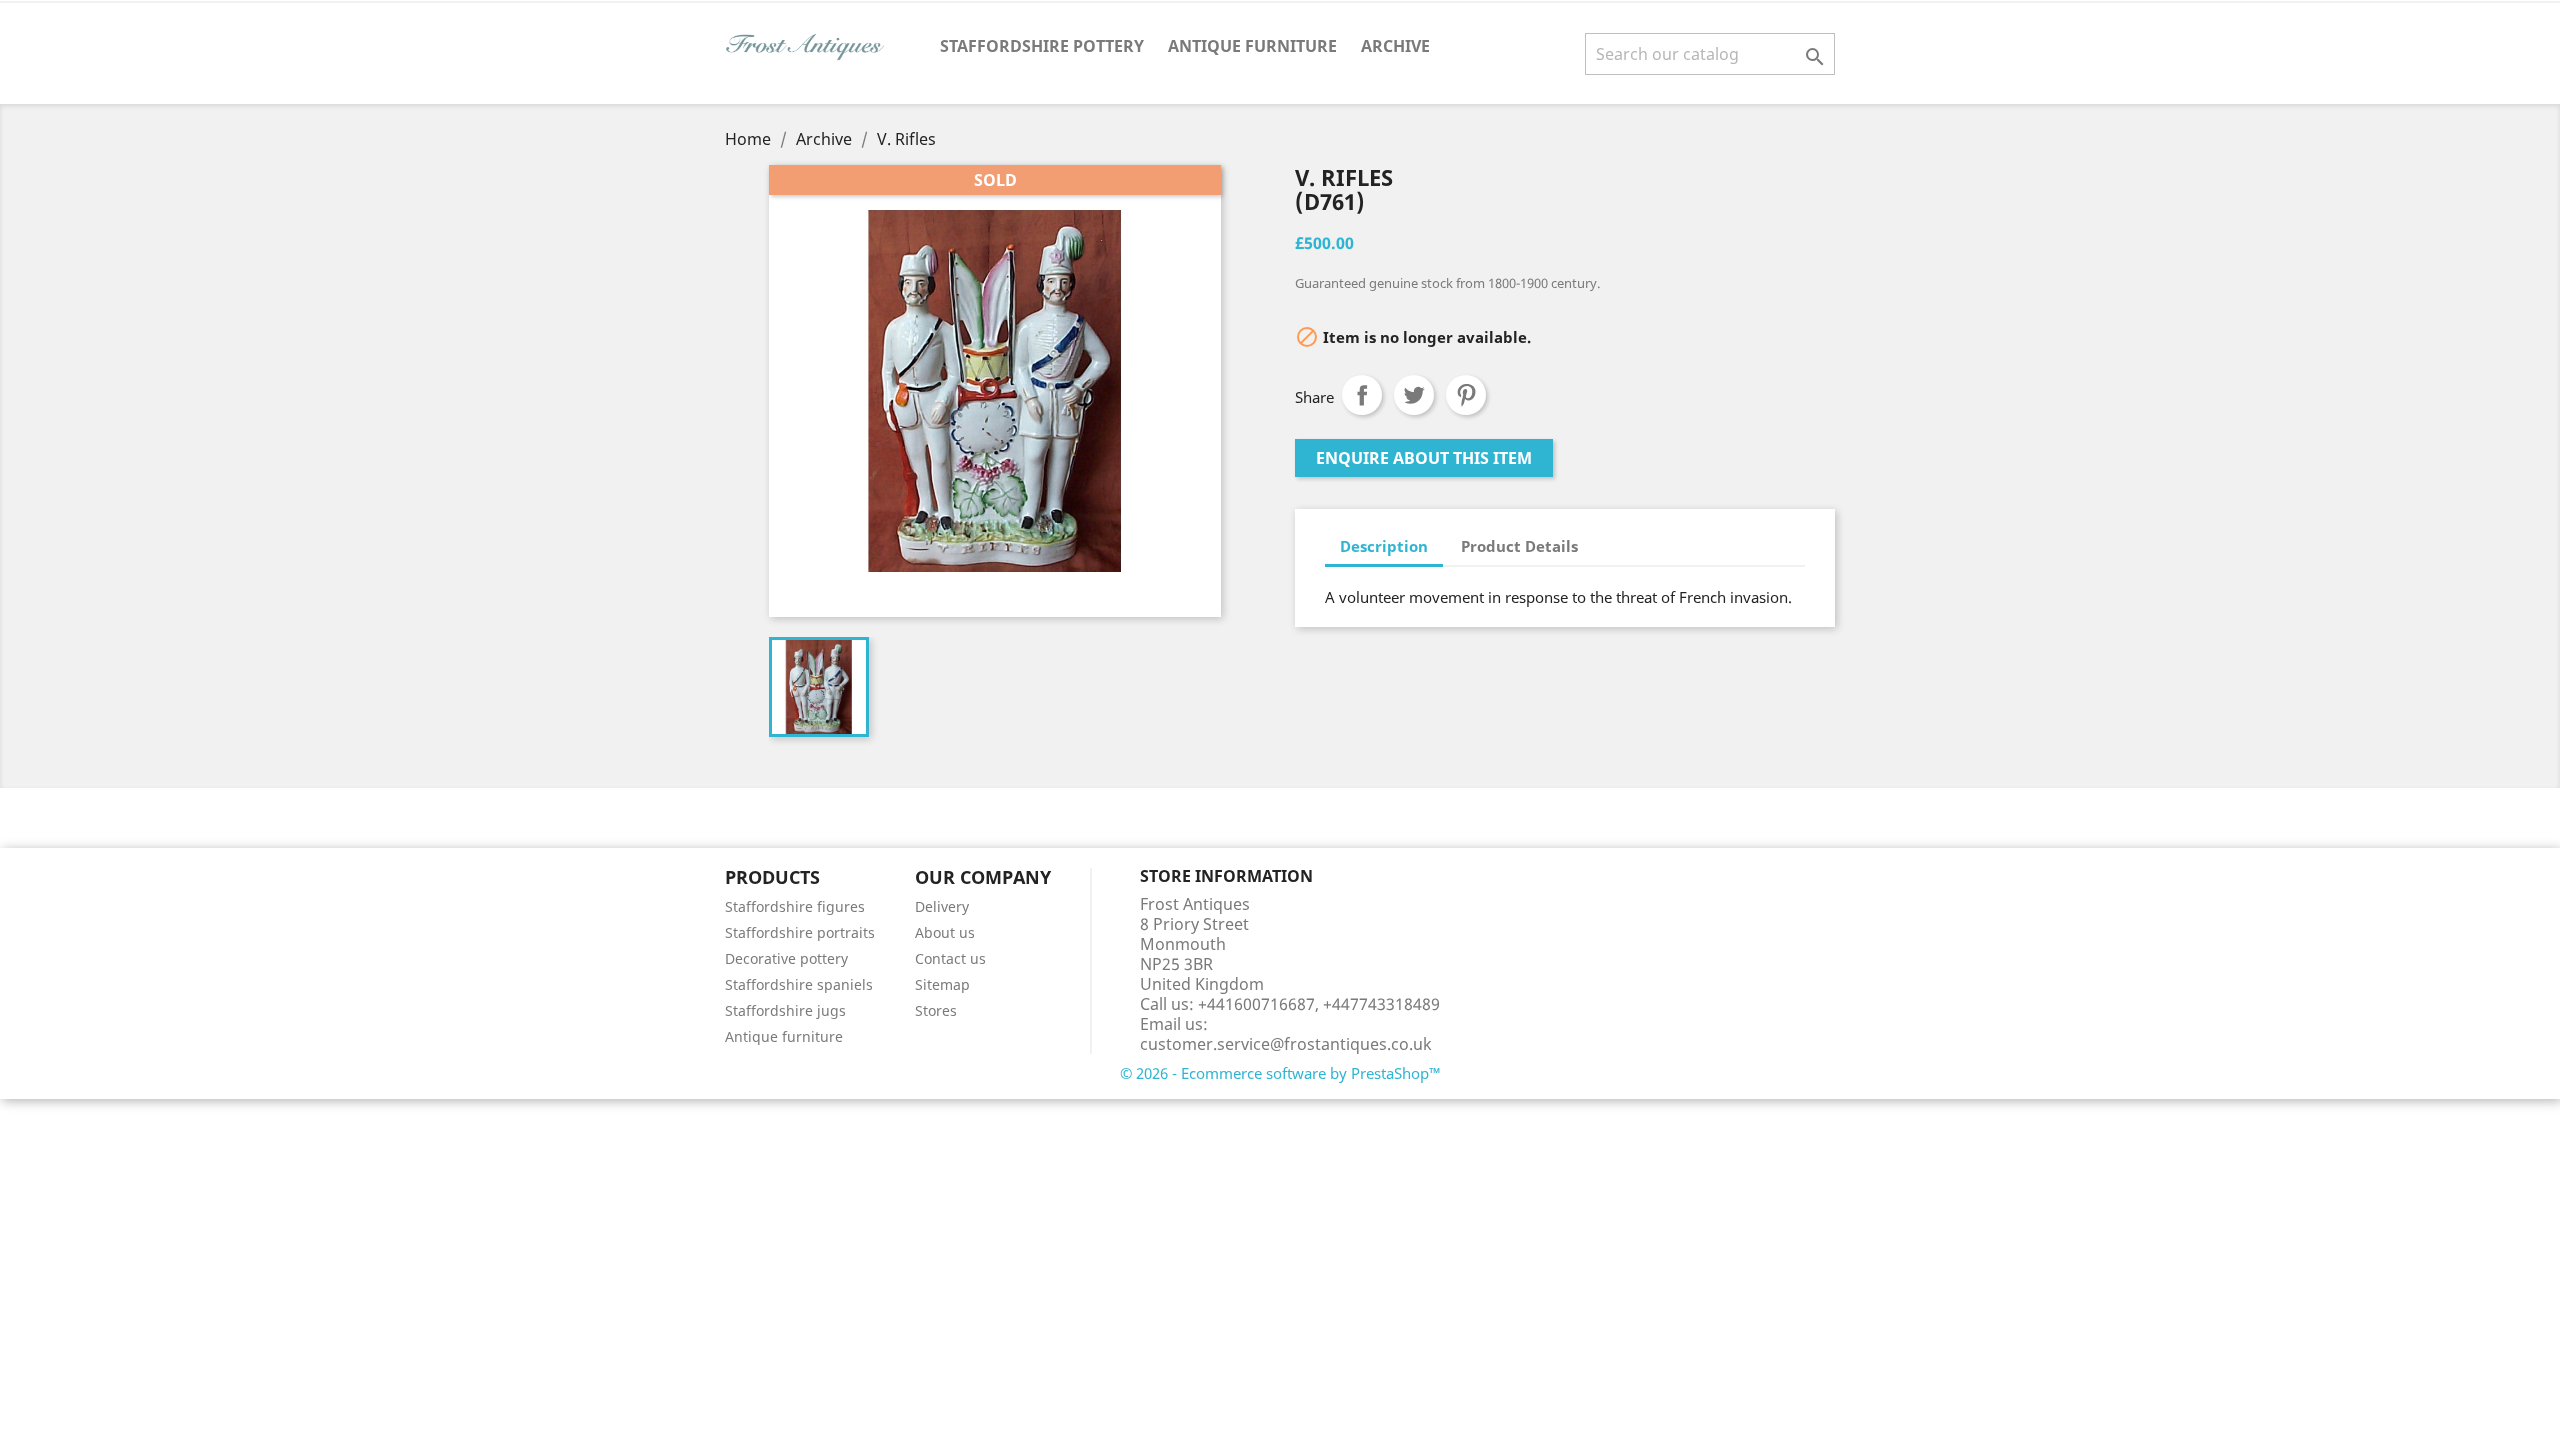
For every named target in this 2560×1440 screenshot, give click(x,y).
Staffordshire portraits (800, 932)
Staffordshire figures (795, 906)
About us (945, 932)
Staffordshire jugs (785, 1010)
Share (1362, 395)
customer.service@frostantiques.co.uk (1286, 1044)
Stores (936, 1010)
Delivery (942, 906)
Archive (1395, 46)
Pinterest (1466, 395)
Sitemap (942, 984)
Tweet (1414, 395)
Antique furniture (784, 1036)
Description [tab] (1384, 546)
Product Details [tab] (1519, 546)
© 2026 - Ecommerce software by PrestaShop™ (1280, 1073)
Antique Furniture (1252, 46)
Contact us (950, 958)
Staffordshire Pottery (1042, 46)
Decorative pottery (786, 958)
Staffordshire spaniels (799, 984)
